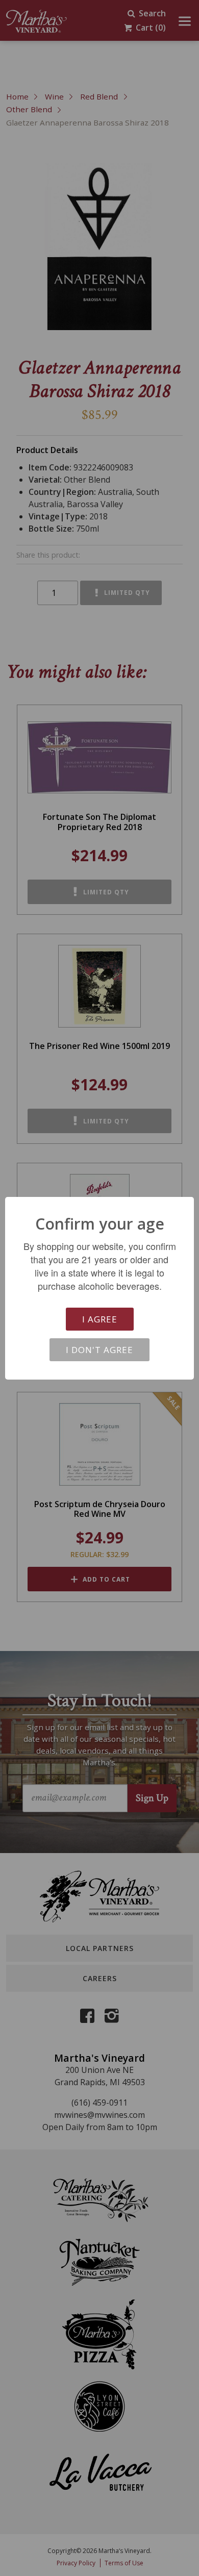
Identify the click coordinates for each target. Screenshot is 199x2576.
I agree (100, 1319)
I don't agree (99, 1350)
